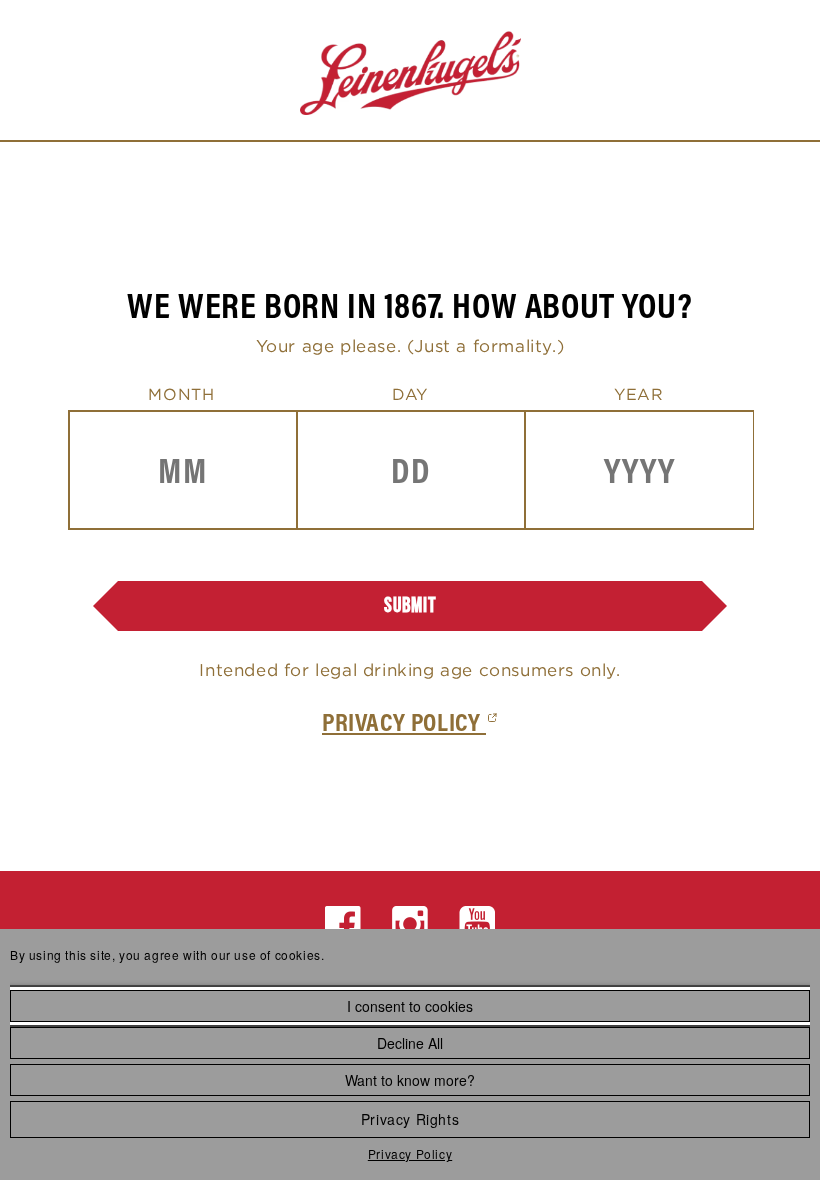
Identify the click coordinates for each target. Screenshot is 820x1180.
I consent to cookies (410, 1006)
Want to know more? (410, 1080)
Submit (410, 605)
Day (410, 394)
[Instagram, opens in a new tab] (410, 924)
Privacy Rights (410, 1119)
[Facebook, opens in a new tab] (343, 924)
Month (181, 394)
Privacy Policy (410, 1153)
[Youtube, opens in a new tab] (477, 924)
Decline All (410, 1043)
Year (638, 394)
